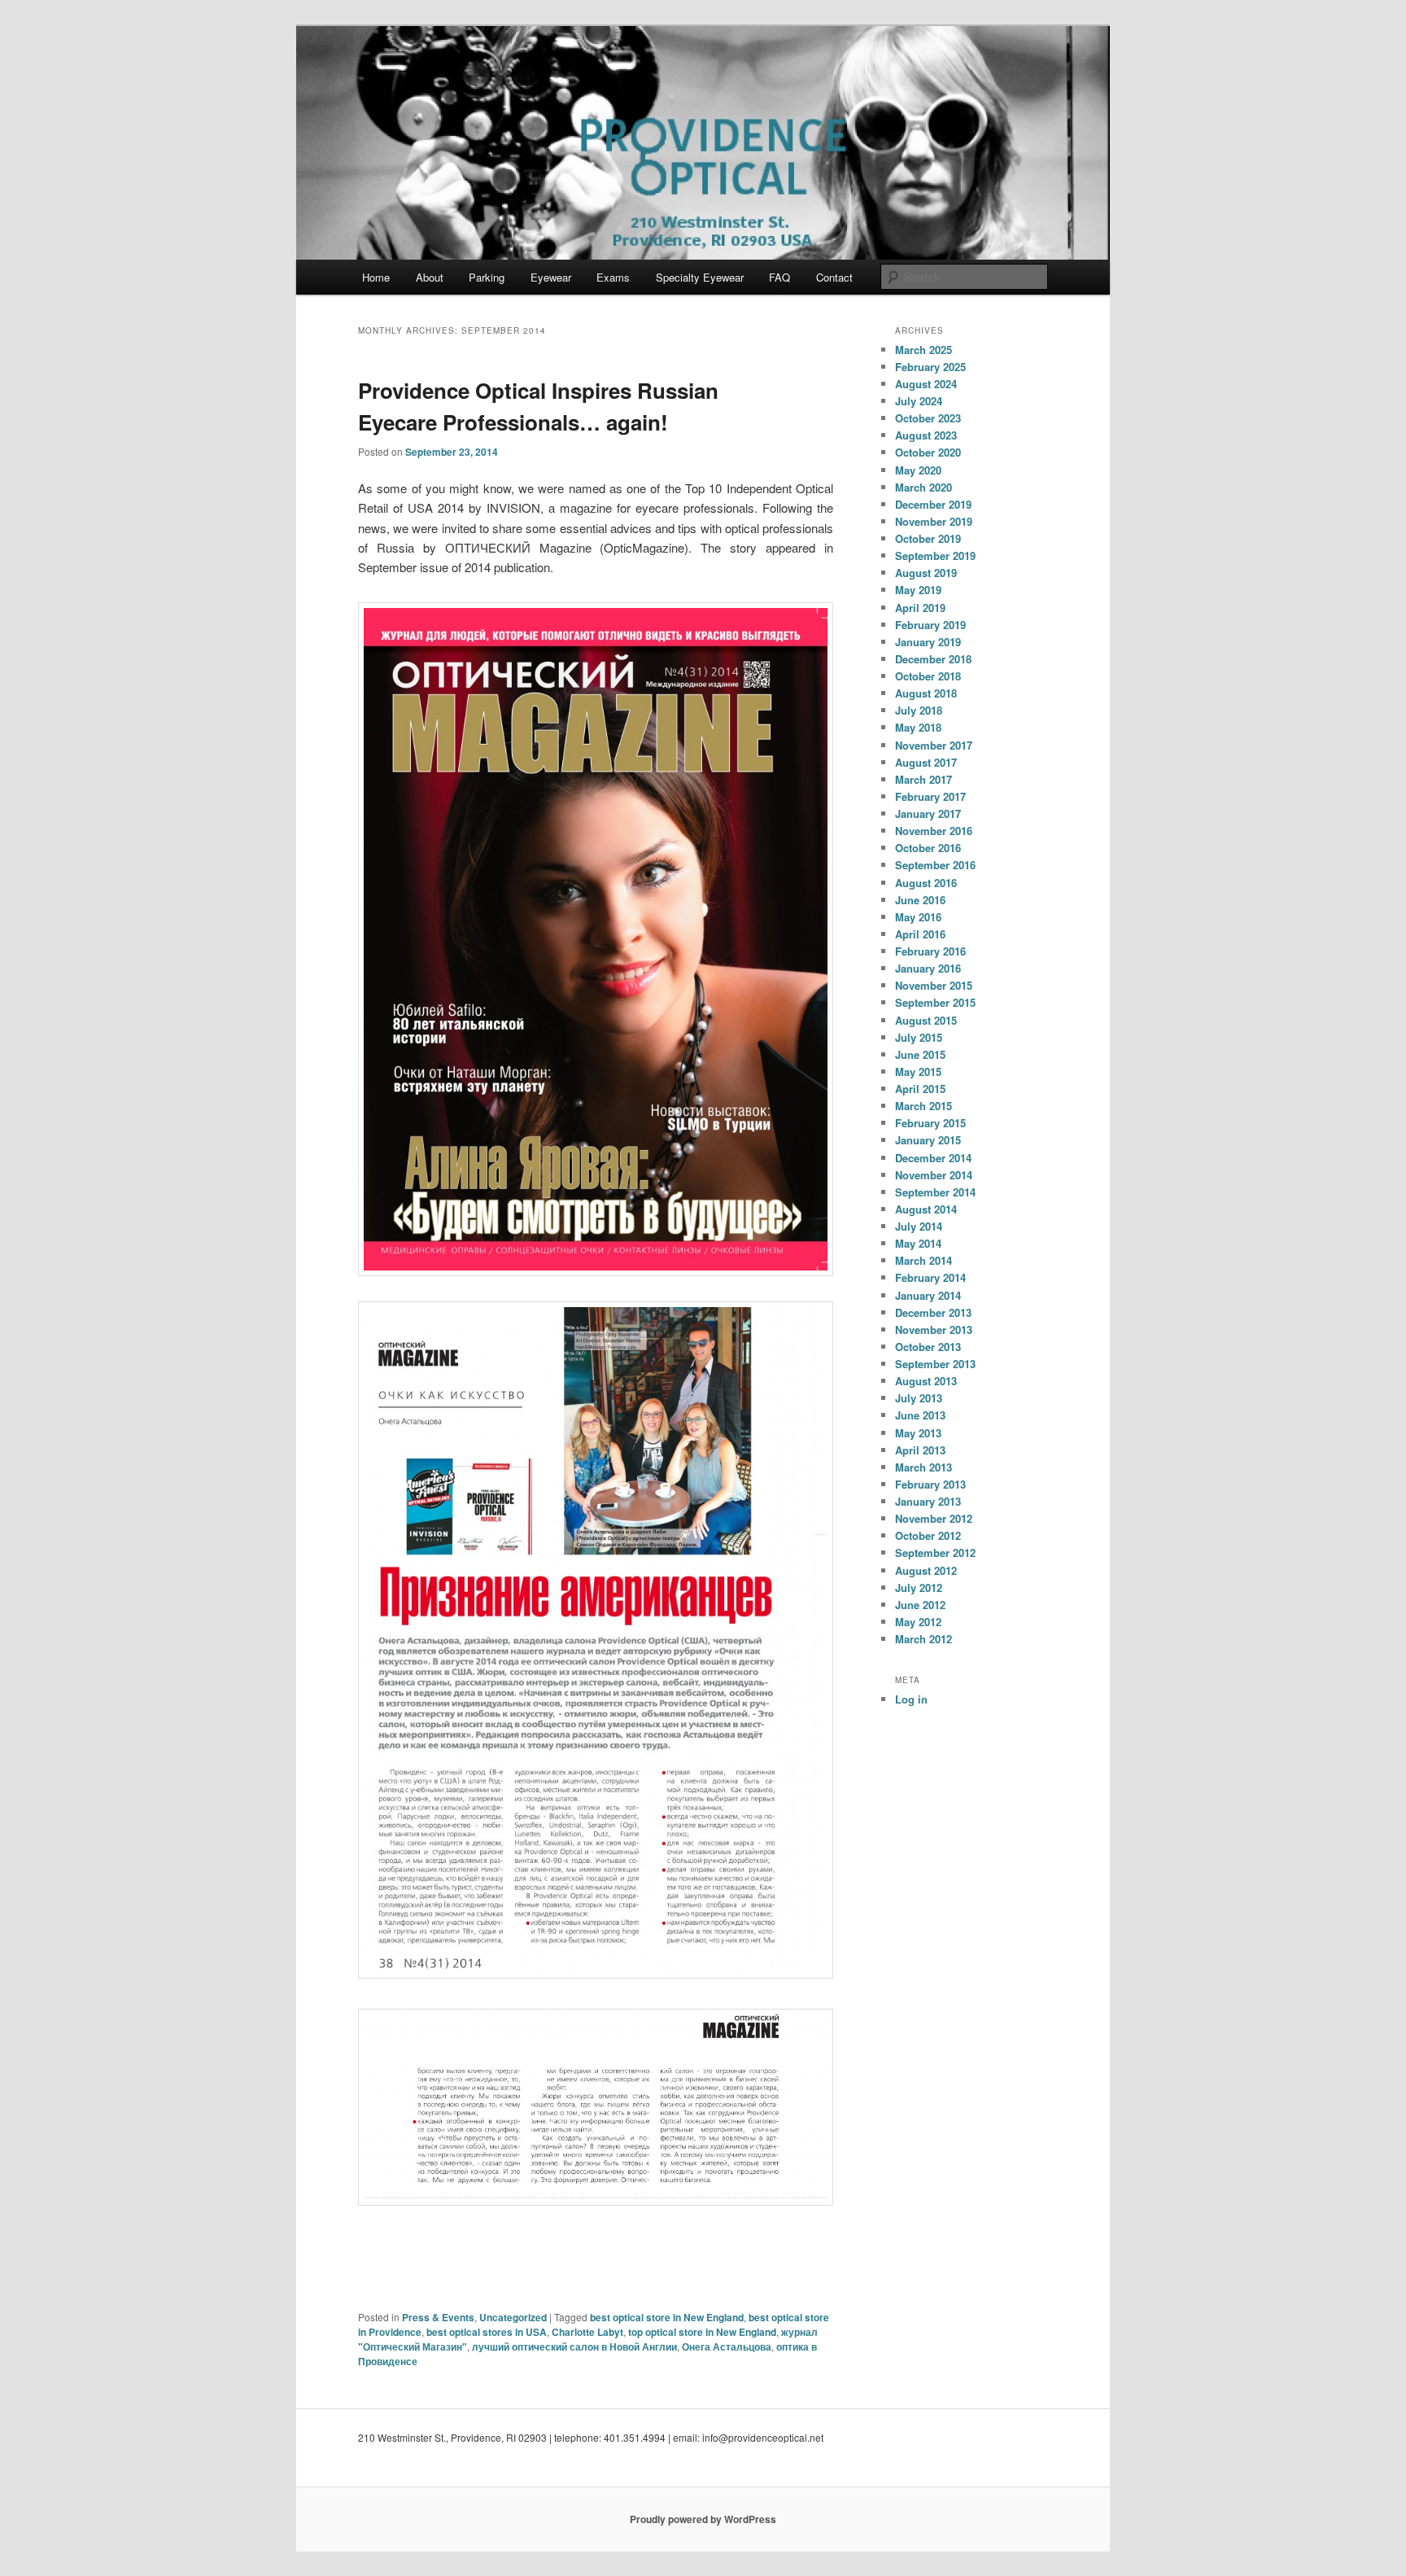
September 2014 (935, 1192)
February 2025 (930, 367)
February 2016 (930, 951)
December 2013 (933, 1312)
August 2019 (926, 573)
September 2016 (935, 865)
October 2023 (928, 418)
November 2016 (934, 831)
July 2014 (919, 1226)
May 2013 (918, 1433)
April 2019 (920, 608)
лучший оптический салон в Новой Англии (574, 2346)
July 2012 (919, 1588)
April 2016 (920, 934)
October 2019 (928, 538)
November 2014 (934, 1175)
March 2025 (924, 350)
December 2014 (933, 1158)
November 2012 (934, 1518)
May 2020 (918, 470)
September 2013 (935, 1364)
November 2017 (934, 745)
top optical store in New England (702, 2332)
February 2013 (930, 1484)
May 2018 (918, 727)
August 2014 (926, 1209)
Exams (613, 277)
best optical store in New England (667, 2317)
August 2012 (926, 1570)
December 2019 (933, 504)
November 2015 (934, 985)
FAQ (779, 277)
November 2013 (934, 1330)
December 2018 (933, 659)
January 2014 (928, 1295)
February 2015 (930, 1123)
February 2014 (930, 1277)
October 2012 (928, 1535)
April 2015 (920, 1089)
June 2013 (920, 1415)
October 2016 (928, 848)
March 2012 (924, 1639)
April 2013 (920, 1450)
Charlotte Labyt (587, 2332)
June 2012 (920, 1605)
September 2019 (935, 555)
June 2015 (920, 1054)
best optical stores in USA (487, 2332)
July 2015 (919, 1037)
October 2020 (928, 452)
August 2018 (926, 693)
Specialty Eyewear (700, 277)
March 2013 (924, 1467)
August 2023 (926, 435)
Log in (911, 1699)
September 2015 (935, 1002)
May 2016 (918, 917)
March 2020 (924, 487)
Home (376, 277)
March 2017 (924, 779)
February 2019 (930, 625)
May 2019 (918, 590)
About (430, 277)
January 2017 (928, 813)
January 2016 (928, 968)
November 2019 (934, 521)
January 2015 (928, 1140)
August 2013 (926, 1381)
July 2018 (919, 710)
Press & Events (438, 2317)
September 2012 (935, 1553)
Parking (487, 277)
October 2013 (928, 1347)
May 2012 (918, 1622)
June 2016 (920, 900)
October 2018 (928, 676)
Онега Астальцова (727, 2346)
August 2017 (926, 762)
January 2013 (928, 1501)
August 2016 (926, 883)
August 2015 (926, 1020)
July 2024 (919, 401)
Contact (834, 277)
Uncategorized (513, 2317)
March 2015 (924, 1106)
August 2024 (926, 384)
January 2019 (928, 642)
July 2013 (919, 1398)
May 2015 (918, 1072)
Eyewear (551, 277)
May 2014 (918, 1243)
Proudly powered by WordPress (703, 2519)
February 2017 (930, 796)
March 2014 (924, 1260)
